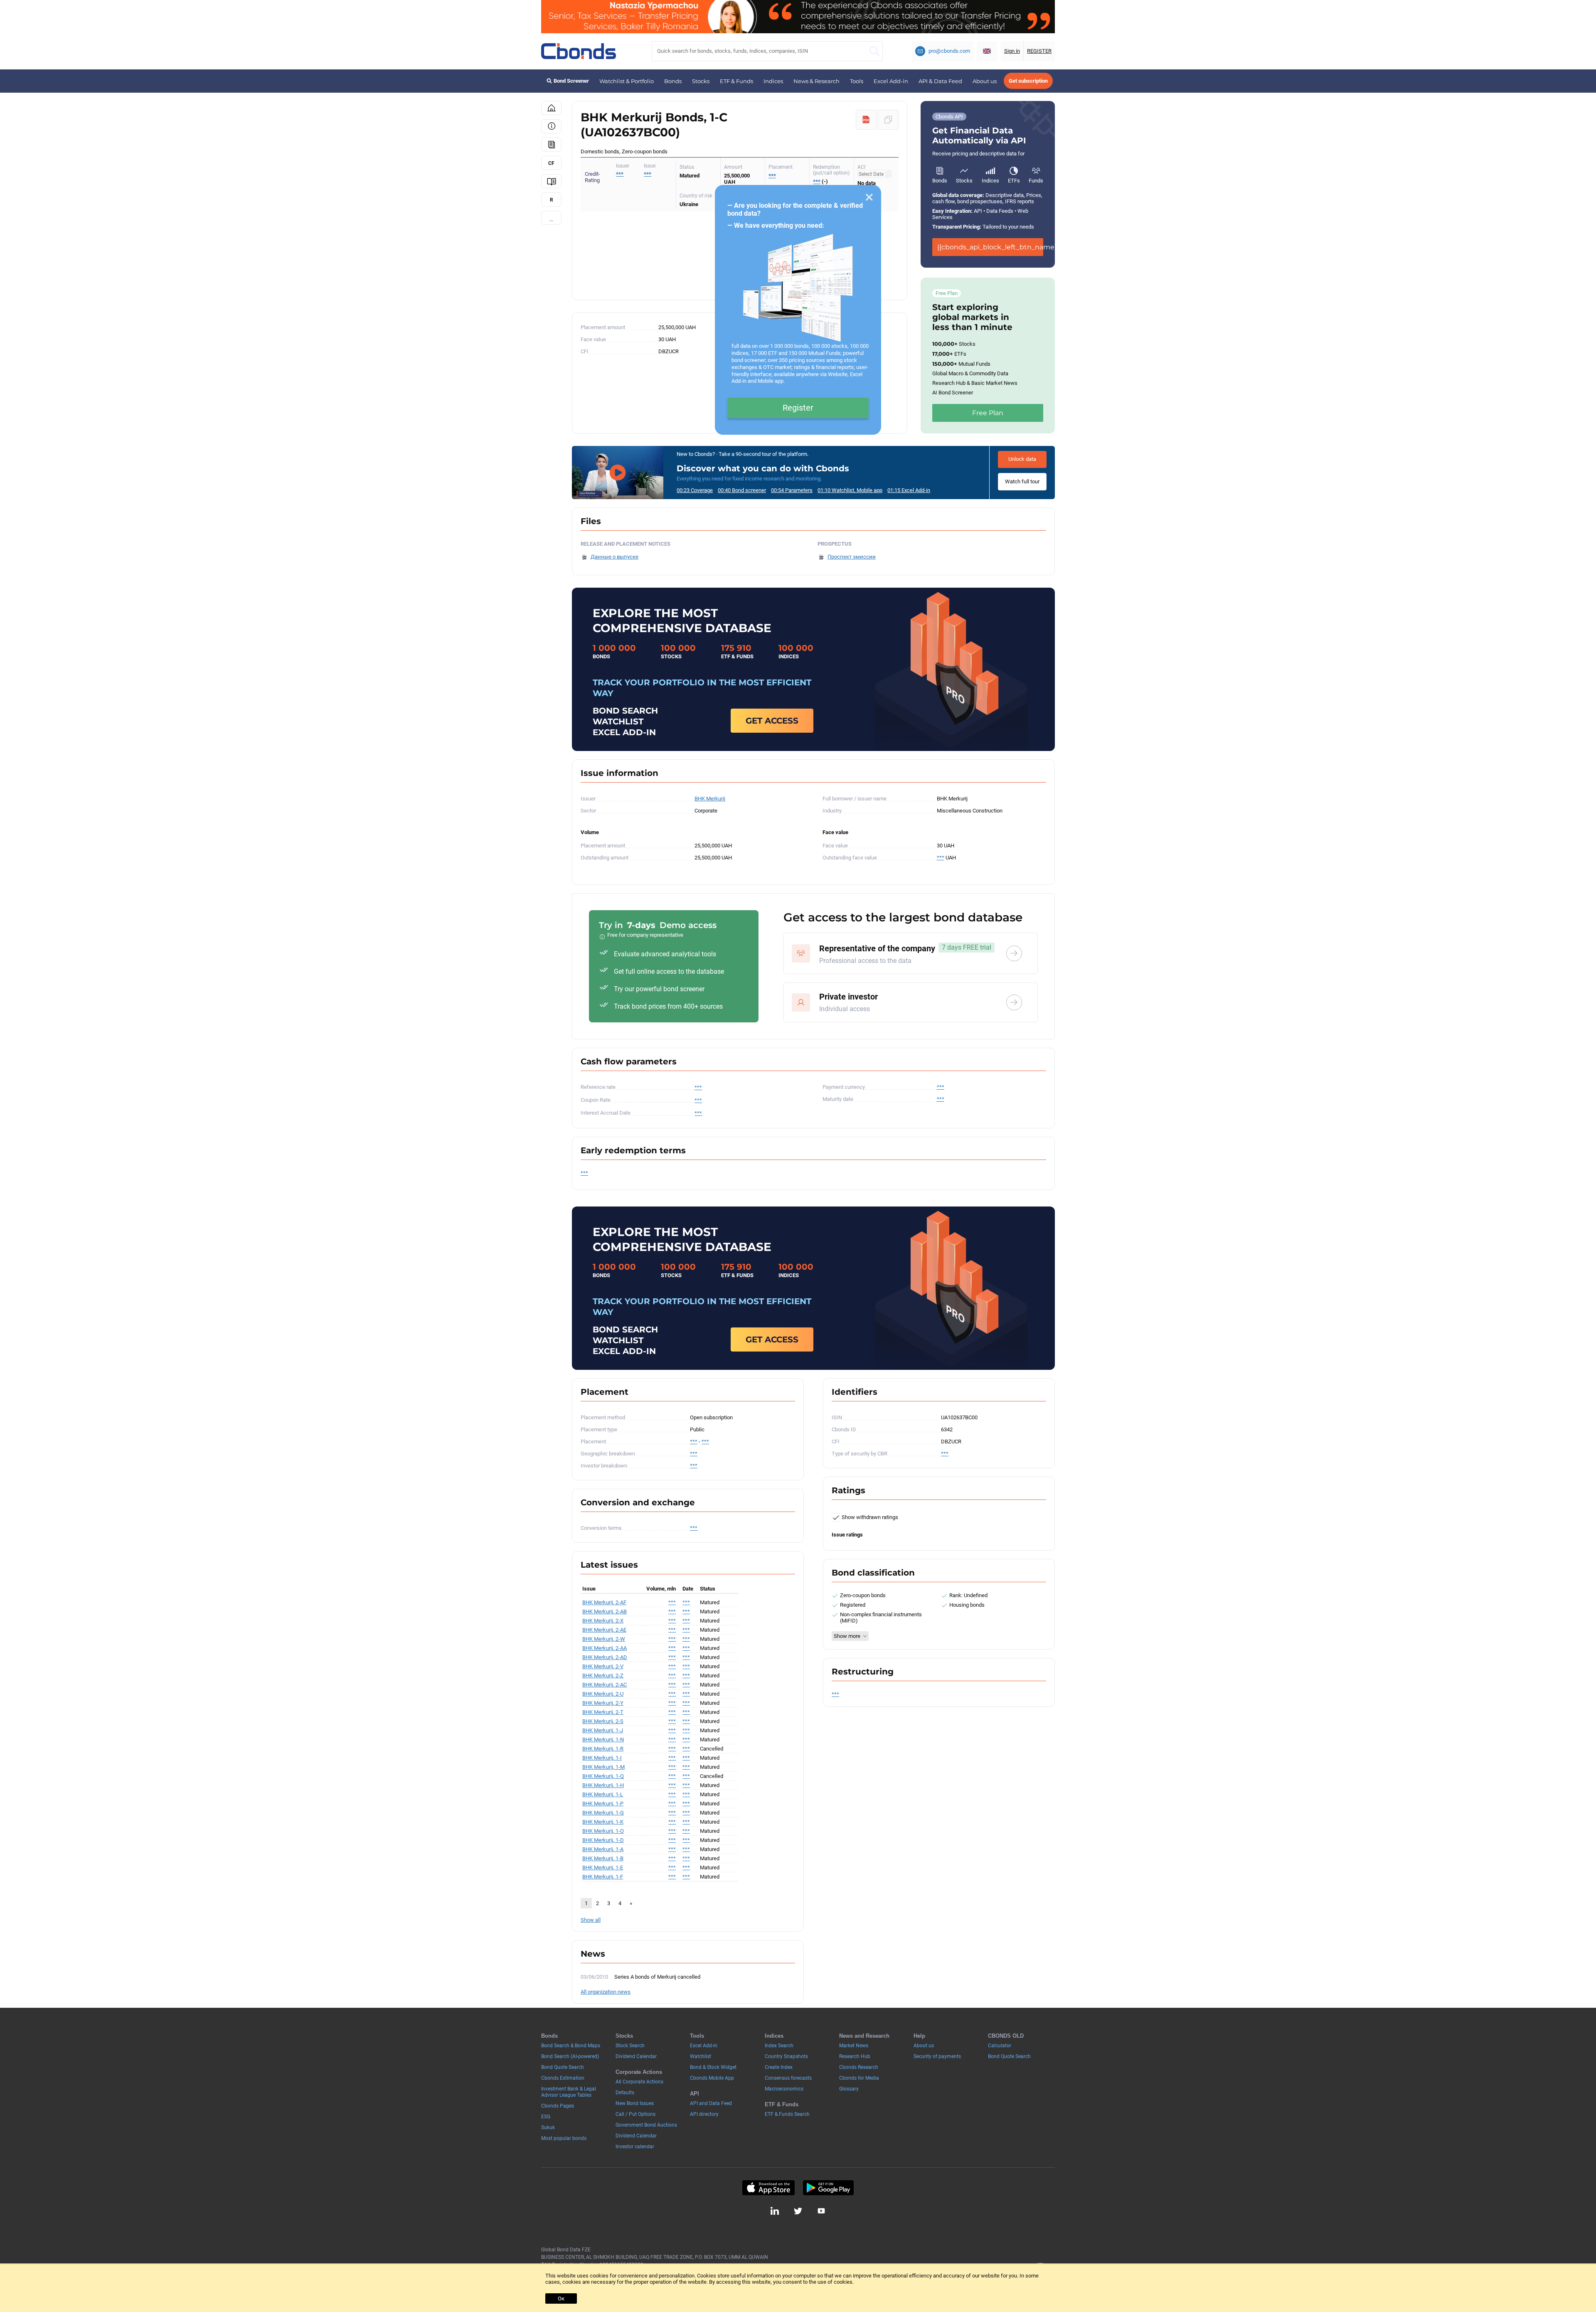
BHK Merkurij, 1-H (603, 1785)
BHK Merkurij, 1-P (603, 1804)
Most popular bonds (564, 2138)
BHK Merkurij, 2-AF (604, 1602)
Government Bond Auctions (646, 2125)
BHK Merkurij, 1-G (603, 1813)
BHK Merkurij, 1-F (603, 1877)
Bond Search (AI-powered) (570, 2056)
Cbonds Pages (558, 2106)
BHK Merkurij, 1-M (603, 1767)
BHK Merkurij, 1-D (603, 1840)
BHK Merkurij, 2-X (603, 1621)
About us (985, 81)
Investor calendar (635, 2147)
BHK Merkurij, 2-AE (604, 1630)
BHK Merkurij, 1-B (603, 1858)
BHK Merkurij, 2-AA (605, 1648)
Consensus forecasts (788, 2078)
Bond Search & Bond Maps (571, 2046)
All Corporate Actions (639, 2082)
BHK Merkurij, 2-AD (605, 1657)
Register (798, 408)
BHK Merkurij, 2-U (603, 1694)
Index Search (779, 2046)
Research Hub (855, 2056)
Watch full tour (1022, 481)
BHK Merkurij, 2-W (604, 1639)
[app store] (768, 2188)
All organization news (606, 1992)
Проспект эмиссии (852, 557)
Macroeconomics (784, 2089)
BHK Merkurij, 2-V (603, 1666)
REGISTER (1039, 51)
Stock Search (630, 2046)
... (551, 219)
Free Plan (988, 413)
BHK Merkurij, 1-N (603, 1740)
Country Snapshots (786, 2056)
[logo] (579, 51)
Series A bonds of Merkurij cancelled (657, 1977)
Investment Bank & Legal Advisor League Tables (569, 2092)
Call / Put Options (635, 2114)
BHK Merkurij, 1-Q (603, 1776)
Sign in (1012, 51)
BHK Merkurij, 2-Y (603, 1703)
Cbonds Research (859, 2067)
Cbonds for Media (859, 2078)
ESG (546, 2117)
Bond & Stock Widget (713, 2067)
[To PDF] (866, 120)
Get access (772, 721)
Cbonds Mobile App (712, 2078)
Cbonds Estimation (563, 2078)
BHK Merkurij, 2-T (603, 1712)
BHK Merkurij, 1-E (603, 1868)
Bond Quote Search (563, 2067)
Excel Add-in (891, 81)
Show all (591, 1920)
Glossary (849, 2089)
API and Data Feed (711, 2103)
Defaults (625, 2093)
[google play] (828, 2188)
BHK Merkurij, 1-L (603, 1794)
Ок (561, 2298)
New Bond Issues (635, 2103)
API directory (704, 2114)
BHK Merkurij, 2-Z (603, 1676)
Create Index (779, 2067)
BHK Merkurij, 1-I (602, 1758)
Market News (854, 2046)
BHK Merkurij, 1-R (603, 1749)
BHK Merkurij (710, 799)
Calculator (1000, 2046)
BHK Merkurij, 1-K (603, 1822)
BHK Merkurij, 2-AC (605, 1685)
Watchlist (701, 2056)
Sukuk (548, 2127)
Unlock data (1022, 459)
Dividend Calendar (636, 2056)
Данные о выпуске (615, 557)
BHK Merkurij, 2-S (603, 1721)
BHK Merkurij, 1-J (603, 1730)
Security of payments (937, 2056)
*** (648, 174)
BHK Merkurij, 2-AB (605, 1612)
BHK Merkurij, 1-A (603, 1849)
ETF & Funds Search (787, 2114)
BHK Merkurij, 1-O (603, 1831)
